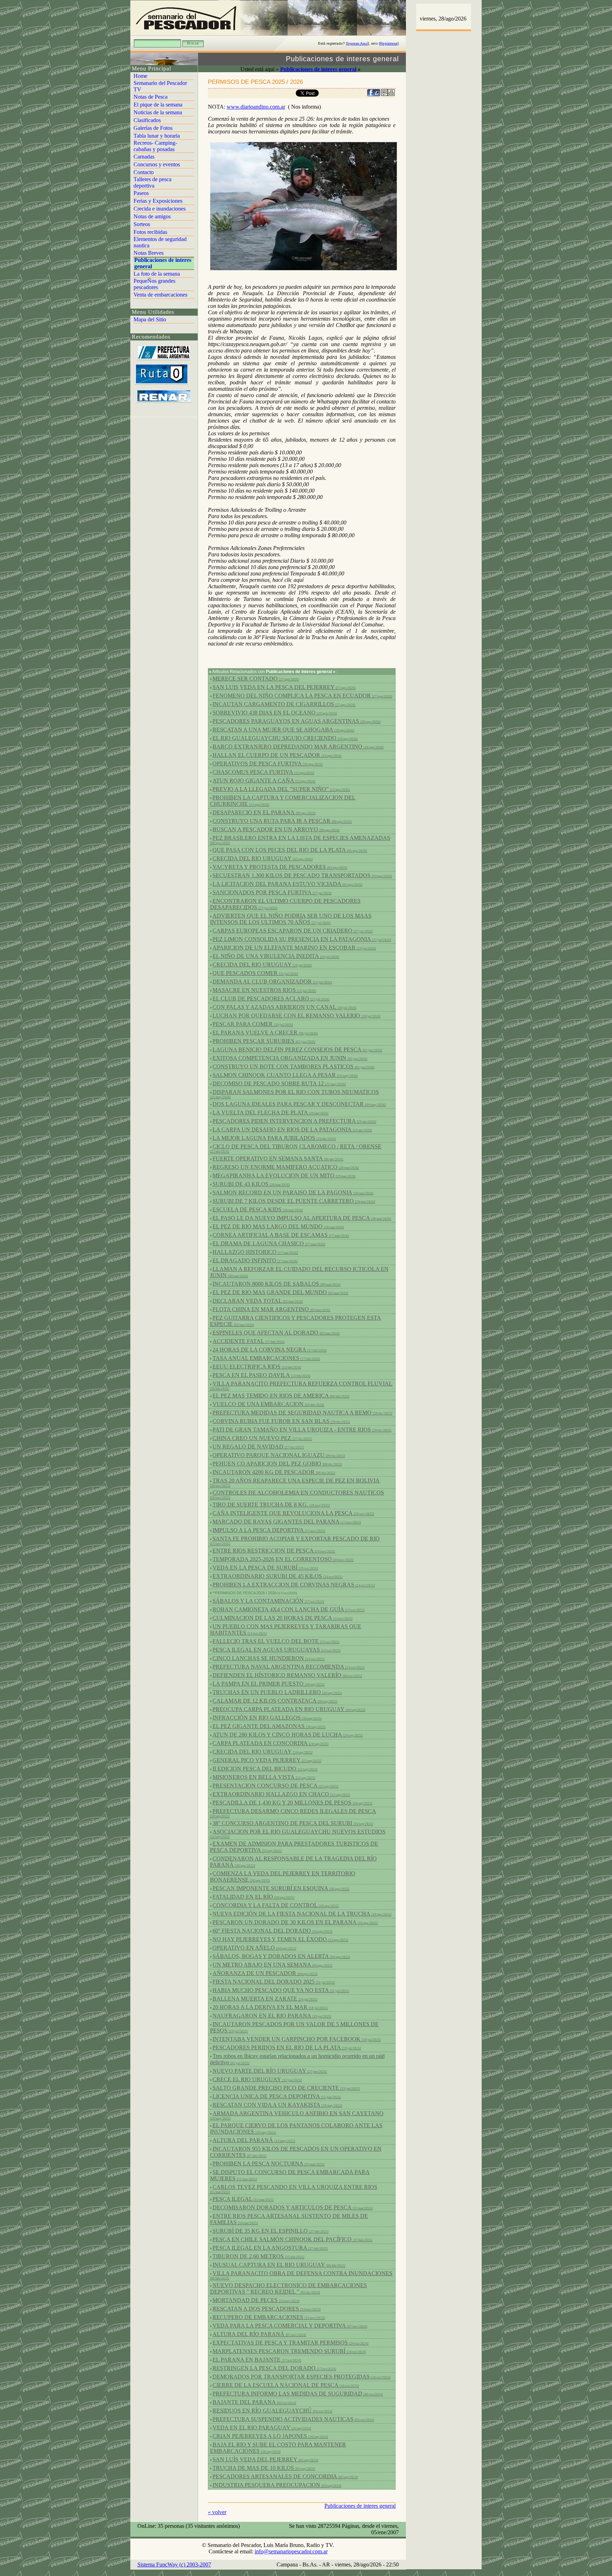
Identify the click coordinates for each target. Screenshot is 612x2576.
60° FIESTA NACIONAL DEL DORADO (272, 1931)
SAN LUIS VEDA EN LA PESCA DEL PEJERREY (284, 687)
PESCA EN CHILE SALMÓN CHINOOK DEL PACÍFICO (292, 2239)
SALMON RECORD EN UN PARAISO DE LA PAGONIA (293, 1192)
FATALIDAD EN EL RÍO (253, 1897)
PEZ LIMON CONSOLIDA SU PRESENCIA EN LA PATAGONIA (302, 939)
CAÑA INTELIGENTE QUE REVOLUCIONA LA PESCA (293, 1513)
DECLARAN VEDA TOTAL (258, 1301)
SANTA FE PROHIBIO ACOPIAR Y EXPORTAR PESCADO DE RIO (295, 1541)
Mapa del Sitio (150, 319)
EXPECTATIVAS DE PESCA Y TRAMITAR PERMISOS (290, 2343)
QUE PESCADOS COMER (255, 973)
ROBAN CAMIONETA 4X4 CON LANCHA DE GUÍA (288, 1609)
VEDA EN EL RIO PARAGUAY (262, 2428)
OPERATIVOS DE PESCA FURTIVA (268, 764)
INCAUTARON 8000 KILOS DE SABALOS (276, 1284)
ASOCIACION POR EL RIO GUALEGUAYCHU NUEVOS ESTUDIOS (298, 1834)
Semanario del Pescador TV (160, 86)
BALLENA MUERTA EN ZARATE (265, 1999)
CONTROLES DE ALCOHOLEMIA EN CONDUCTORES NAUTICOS (297, 1494)
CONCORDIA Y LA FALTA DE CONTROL (276, 1905)
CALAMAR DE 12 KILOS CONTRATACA (275, 1701)
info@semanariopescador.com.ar (291, 2551)
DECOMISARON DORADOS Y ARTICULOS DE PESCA (293, 2207)
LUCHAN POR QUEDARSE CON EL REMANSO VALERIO (296, 1016)
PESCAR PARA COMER (253, 1024)
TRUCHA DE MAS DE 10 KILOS (264, 2468)
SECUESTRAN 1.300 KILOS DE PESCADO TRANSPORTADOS (302, 875)
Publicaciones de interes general (163, 263)
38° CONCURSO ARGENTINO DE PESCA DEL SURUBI (293, 1823)
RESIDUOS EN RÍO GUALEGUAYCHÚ (272, 2411)
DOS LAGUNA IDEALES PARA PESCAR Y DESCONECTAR (299, 1104)
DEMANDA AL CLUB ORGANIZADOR (272, 982)
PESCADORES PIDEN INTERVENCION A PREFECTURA (294, 1121)
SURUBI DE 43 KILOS (251, 1184)
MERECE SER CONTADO (256, 679)
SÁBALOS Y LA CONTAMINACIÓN (268, 1601)
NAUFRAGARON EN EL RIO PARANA (272, 2016)
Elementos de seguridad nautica (160, 242)
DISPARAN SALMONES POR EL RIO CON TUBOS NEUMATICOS (294, 1094)
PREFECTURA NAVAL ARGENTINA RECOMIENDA (288, 1667)
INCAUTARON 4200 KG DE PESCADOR (274, 1472)
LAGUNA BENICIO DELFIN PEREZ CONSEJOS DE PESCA (297, 1049)
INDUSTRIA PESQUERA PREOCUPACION (277, 2485)
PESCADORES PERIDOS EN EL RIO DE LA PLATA (287, 2047)
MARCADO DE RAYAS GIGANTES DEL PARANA (287, 1522)
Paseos (141, 193)
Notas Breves (149, 253)
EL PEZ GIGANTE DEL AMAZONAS (269, 1726)
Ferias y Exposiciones (158, 201)
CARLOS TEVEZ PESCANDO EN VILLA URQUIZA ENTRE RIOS (294, 2189)
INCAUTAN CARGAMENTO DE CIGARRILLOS (284, 704)
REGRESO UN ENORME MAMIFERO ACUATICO (286, 1167)
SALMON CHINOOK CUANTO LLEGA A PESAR (285, 1075)
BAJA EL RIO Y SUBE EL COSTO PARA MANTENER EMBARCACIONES (278, 2448)
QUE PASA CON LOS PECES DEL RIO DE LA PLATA (290, 850)
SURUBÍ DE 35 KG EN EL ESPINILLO (270, 2231)
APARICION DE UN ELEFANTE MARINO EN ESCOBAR (294, 948)
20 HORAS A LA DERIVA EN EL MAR (270, 2007)
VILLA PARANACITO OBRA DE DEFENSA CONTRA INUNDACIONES (301, 2275)
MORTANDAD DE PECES (256, 2300)
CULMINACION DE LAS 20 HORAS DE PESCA (282, 1618)
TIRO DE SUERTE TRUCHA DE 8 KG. (271, 1505)
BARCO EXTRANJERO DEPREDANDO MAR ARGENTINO (298, 747)
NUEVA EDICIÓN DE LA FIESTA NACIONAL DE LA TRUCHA (302, 1914)
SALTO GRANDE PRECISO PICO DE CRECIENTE (286, 2088)
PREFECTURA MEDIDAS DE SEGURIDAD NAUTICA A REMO (302, 1413)
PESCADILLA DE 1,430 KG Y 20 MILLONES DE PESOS (292, 1803)
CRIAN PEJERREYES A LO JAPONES (270, 2436)
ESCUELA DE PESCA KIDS (258, 1209)
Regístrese (389, 43)
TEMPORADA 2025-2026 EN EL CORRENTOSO (283, 1559)
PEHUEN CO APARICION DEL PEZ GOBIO (277, 1464)
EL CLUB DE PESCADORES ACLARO (271, 999)
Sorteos (142, 224)
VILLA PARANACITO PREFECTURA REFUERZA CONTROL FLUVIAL (301, 1385)
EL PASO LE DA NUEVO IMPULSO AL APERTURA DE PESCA (302, 1218)
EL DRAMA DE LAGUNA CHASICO (269, 1243)
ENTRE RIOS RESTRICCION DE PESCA (274, 1551)
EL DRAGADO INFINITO (255, 1260)
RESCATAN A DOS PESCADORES (267, 2309)
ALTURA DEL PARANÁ (254, 2140)
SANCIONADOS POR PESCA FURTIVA (272, 892)
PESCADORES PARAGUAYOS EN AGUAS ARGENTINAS (296, 721)
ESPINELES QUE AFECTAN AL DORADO (276, 1333)
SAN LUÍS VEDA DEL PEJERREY (265, 2459)
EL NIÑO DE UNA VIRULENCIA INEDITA (276, 956)
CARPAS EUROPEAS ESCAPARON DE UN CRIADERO (293, 931)
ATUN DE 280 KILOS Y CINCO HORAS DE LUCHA (288, 1735)
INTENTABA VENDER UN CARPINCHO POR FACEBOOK (297, 2039)
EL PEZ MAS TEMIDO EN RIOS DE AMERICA (281, 1396)
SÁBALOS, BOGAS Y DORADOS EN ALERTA (281, 1956)
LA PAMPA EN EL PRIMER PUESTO (268, 1684)
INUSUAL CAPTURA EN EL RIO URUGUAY (279, 2265)
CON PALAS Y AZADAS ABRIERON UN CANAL (284, 1007)
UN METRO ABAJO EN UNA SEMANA (272, 1965)
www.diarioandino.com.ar (256, 107)
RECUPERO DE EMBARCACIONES (269, 2317)
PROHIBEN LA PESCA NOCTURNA (268, 2164)
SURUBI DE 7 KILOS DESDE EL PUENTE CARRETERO (294, 1201)
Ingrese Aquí (358, 43)
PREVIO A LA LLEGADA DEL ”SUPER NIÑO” (281, 789)
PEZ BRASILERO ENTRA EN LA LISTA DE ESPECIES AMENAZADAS (300, 840)
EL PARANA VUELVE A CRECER (265, 1032)
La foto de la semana (157, 274)
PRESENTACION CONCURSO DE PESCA (275, 1786)
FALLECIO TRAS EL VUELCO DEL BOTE (276, 1641)
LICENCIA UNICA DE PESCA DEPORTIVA (277, 2096)
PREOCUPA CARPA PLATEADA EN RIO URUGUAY (289, 1709)
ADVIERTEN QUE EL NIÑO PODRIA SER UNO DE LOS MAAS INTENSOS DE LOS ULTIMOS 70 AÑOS (291, 919)
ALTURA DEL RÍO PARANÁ (259, 2334)
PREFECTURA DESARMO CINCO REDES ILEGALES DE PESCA (293, 1813)
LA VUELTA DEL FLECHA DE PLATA (270, 1112)
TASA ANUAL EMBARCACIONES (266, 1358)
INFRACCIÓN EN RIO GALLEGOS (267, 1718)
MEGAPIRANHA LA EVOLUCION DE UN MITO (284, 1175)
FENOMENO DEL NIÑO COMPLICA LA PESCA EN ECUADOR (302, 696)
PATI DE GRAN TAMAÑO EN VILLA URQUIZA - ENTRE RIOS (302, 1430)
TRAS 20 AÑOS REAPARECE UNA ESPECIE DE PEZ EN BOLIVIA (295, 1482)
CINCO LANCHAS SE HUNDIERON (268, 1658)
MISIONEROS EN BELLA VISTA (264, 1777)
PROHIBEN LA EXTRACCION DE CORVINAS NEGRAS (294, 1585)
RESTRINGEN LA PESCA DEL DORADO (274, 2368)
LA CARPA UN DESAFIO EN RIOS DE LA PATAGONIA (292, 1129)
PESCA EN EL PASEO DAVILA (261, 1375)
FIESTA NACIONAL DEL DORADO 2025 (274, 1982)
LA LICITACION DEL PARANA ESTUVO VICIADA (287, 884)
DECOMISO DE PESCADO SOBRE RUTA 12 (279, 1083)
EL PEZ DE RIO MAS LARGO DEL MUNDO (278, 1226)
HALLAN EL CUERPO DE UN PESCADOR (277, 755)
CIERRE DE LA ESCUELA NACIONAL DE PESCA (286, 2385)
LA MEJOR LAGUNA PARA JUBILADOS (274, 1138)
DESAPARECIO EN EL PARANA (264, 812)
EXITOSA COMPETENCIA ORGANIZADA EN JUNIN (290, 1058)
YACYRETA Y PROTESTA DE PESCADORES (280, 867)
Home (140, 76)
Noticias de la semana (158, 112)
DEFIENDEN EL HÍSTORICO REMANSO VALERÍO (287, 1675)
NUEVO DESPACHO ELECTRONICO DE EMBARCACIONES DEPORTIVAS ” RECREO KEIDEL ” (288, 2288)
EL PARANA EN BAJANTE (257, 2360)
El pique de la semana (158, 105)
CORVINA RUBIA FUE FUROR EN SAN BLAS (281, 1421)
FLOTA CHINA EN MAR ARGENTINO (271, 1309)
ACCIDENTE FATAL (248, 1341)
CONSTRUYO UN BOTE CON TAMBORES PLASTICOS (293, 1066)
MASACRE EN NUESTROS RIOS (264, 990)
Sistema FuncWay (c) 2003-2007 (174, 2564)
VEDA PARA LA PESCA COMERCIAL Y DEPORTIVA (290, 2326)
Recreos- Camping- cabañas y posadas (155, 146)
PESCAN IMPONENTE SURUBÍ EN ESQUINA (281, 1888)
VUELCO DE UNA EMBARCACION (268, 1404)
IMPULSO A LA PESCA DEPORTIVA (269, 1530)
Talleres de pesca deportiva (152, 182)
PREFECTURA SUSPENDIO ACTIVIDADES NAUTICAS (293, 2419)
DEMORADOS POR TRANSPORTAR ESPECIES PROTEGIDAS (301, 2377)
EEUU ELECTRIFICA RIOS (257, 1367)
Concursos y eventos (157, 164)
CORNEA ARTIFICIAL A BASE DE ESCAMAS (281, 1235)
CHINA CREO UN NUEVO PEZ (262, 1438)
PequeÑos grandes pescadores (154, 284)
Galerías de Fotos (153, 128)
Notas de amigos (152, 216)
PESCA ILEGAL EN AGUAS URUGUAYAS (276, 1650)
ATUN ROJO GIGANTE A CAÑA (264, 781)
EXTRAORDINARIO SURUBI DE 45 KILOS (277, 1576)
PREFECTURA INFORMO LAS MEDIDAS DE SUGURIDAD (298, 2394)
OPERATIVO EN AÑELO (254, 1948)
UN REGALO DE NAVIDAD (258, 1447)
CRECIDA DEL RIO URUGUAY (263, 858)
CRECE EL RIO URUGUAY (257, 2079)
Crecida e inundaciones (160, 209)
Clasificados (147, 120)
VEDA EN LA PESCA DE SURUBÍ (265, 1568)
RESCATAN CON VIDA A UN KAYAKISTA (277, 2105)
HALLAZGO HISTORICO (255, 1252)
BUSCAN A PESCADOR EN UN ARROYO (276, 829)
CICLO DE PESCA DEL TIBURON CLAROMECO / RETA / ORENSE (296, 1148)
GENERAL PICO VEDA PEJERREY (267, 1760)
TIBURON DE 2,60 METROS (258, 2256)
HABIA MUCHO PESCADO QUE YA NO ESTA (281, 1990)
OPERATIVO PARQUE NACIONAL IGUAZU (279, 1455)
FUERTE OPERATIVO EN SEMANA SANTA (278, 1158)
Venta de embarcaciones (160, 295)
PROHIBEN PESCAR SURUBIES (264, 1041)
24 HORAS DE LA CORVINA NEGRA (270, 1350)
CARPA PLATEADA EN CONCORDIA (270, 1743)
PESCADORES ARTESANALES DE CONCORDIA (285, 2476)
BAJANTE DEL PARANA (254, 2402)
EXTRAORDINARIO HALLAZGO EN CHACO (281, 1794)
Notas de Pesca (151, 97)
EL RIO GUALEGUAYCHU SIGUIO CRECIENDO (285, 738)
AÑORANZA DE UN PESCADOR (265, 1973)
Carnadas (144, 157)
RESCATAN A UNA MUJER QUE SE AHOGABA (283, 730)
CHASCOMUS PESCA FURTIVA (263, 772)
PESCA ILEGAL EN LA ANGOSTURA (270, 2248)
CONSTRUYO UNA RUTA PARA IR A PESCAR (282, 821)
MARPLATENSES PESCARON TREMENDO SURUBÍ (289, 2351)
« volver (217, 2512)
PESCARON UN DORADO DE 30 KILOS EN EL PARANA (295, 1922)
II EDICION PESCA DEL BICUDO (265, 1769)
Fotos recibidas (150, 232)
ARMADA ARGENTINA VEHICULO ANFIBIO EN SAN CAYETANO (297, 2115)
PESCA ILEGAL (243, 2199)
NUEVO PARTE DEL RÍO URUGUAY (270, 2071)
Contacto (144, 172)
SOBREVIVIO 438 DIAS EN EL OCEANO (275, 713)
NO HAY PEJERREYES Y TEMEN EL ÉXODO (280, 1939)
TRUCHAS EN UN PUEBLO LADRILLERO (277, 1692)
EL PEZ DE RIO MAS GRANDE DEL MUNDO (280, 1292)
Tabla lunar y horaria (157, 136)
